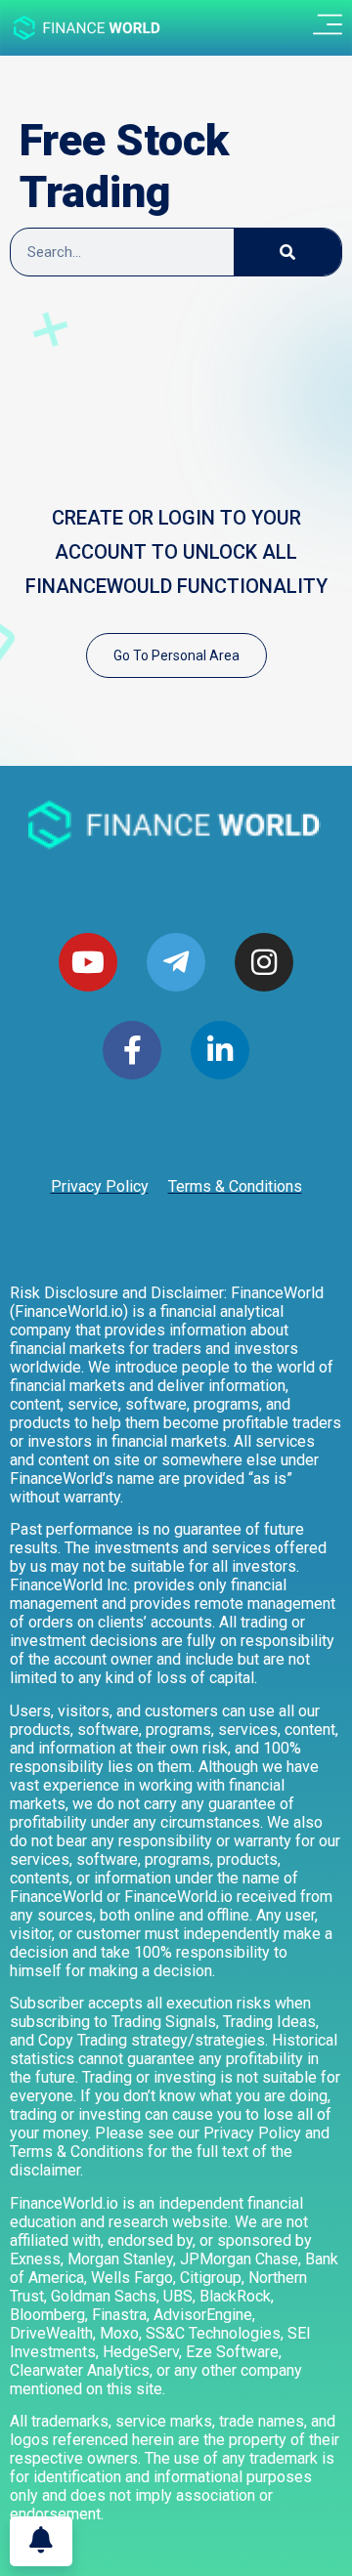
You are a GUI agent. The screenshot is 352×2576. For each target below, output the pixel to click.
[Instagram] (264, 962)
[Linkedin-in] (220, 1050)
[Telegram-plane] (176, 962)
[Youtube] (88, 962)
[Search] (287, 252)
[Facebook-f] (132, 1050)
